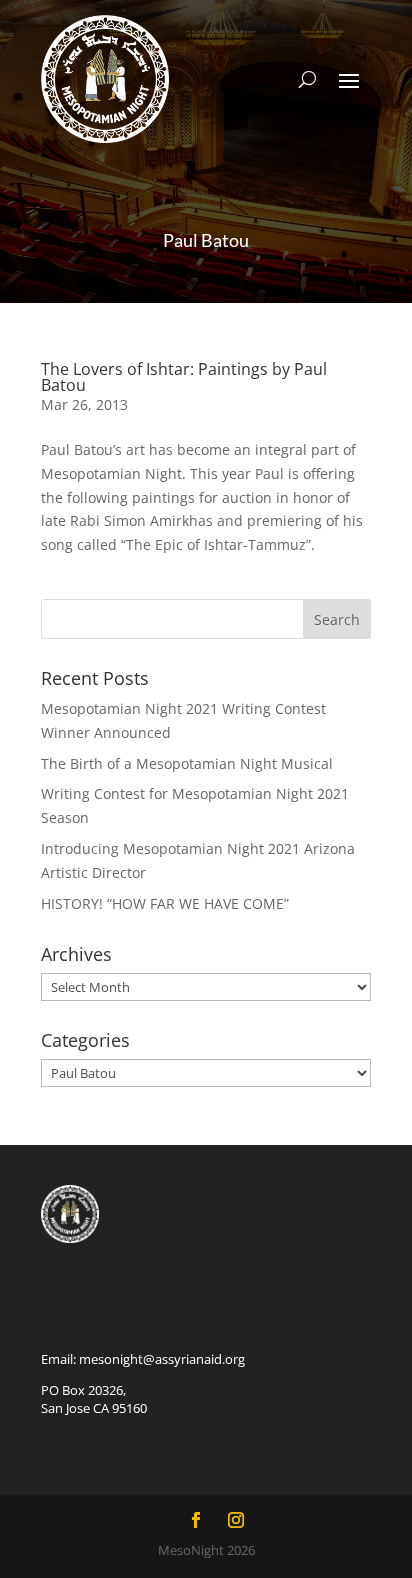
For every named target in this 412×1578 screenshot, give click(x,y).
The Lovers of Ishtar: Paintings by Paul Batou (184, 377)
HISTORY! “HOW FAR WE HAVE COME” (165, 903)
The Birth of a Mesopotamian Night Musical (187, 763)
